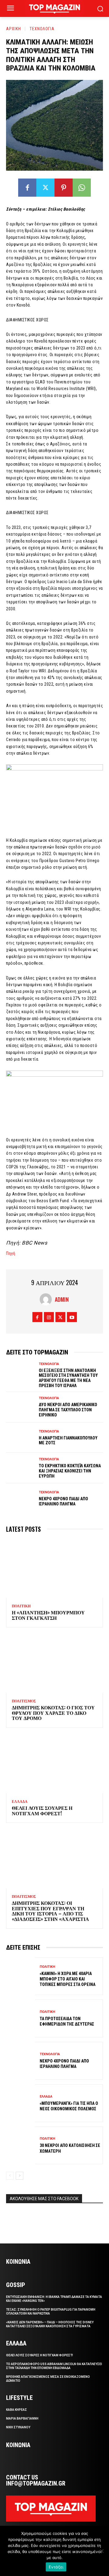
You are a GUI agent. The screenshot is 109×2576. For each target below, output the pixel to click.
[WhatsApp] (82, 188)
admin (62, 1299)
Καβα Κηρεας (17, 2410)
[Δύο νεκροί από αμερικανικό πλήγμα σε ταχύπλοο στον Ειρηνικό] (21, 1407)
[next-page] (20, 2176)
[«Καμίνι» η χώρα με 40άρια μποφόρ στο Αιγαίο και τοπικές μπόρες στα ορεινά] (21, 1976)
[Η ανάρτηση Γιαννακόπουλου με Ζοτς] (21, 1438)
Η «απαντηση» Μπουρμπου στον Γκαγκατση (48, 1615)
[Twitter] (45, 188)
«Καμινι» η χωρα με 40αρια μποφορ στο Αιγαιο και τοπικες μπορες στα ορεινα (68, 1979)
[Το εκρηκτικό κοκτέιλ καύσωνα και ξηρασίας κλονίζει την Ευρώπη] (21, 1468)
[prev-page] (10, 2176)
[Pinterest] (64, 188)
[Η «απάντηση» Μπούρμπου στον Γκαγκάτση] (54, 1569)
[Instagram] (49, 1317)
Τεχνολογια (42, 29)
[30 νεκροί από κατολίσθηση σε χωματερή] (21, 2146)
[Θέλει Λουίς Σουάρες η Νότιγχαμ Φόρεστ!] (54, 1764)
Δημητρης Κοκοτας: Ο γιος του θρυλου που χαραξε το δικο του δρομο (53, 1713)
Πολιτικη (21, 1606)
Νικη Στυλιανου (18, 2427)
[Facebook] (27, 188)
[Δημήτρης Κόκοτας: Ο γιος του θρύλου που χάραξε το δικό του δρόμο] (54, 1664)
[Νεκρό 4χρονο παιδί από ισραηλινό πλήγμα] (21, 1499)
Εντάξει (56, 2567)
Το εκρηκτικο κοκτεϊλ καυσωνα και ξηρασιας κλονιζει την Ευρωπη (70, 1471)
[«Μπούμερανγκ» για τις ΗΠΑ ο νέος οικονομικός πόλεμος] (21, 2103)
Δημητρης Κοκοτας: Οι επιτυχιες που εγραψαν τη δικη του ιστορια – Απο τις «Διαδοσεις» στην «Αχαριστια (50, 1911)
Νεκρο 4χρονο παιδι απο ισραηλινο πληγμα (63, 1501)
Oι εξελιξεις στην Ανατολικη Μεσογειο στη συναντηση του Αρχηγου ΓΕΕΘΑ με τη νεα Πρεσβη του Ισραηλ (68, 1378)
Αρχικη (13, 29)
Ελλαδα (20, 1802)
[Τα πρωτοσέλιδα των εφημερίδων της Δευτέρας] (21, 2018)
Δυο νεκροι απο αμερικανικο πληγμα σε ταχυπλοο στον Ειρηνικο (68, 1410)
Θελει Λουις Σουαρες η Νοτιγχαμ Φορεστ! (42, 1810)
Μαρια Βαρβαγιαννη (22, 2418)
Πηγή (11, 1253)
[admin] (47, 1299)
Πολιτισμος (24, 1701)
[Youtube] (72, 1317)
